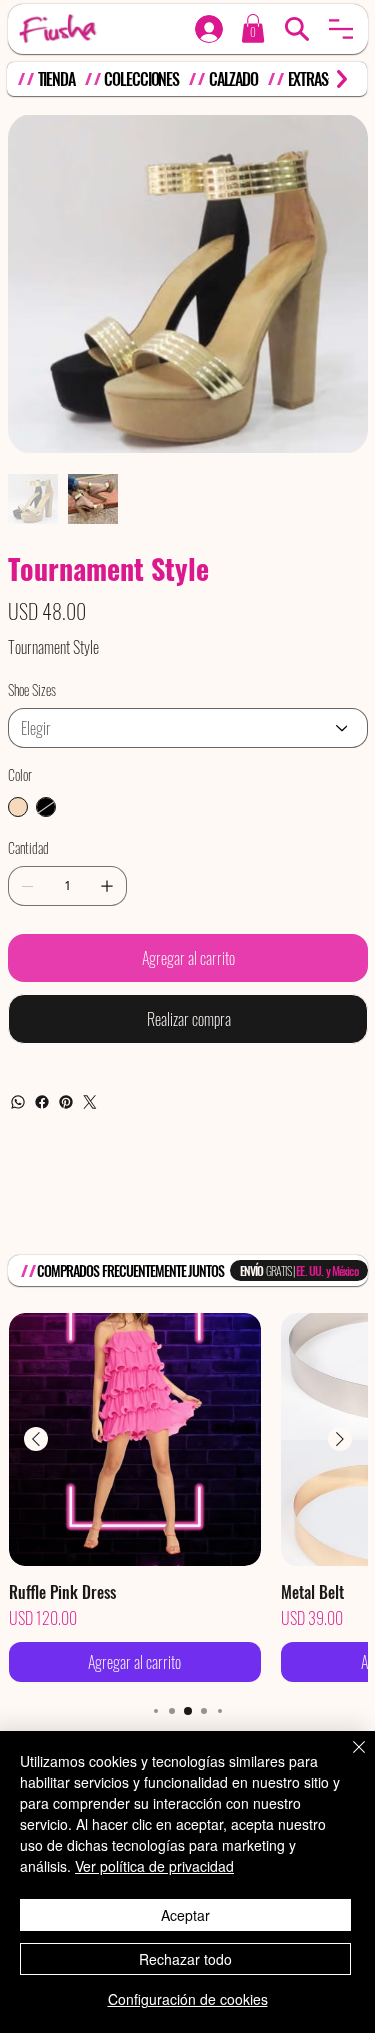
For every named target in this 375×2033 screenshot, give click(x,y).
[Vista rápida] (135, 1439)
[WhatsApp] (18, 1102)
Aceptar (185, 1915)
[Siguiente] (340, 1439)
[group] (188, 1497)
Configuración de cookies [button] (188, 1999)
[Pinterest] (66, 1102)
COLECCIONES (141, 79)
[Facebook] (42, 1102)
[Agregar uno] (107, 886)
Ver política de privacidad (154, 1866)
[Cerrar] (347, 1759)
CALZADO (233, 79)
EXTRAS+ (311, 79)
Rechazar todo (185, 1959)
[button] (341, 29)
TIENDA (56, 79)
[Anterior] (36, 1439)
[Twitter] (90, 1102)
